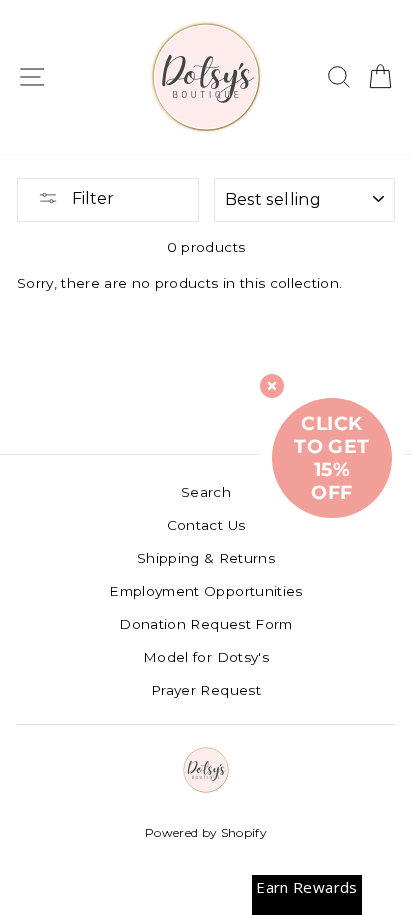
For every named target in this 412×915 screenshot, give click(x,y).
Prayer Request (206, 690)
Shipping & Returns (206, 558)
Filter (91, 198)
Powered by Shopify (206, 832)
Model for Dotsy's (206, 657)
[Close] (272, 386)
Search (206, 492)
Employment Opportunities (205, 591)
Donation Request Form (205, 624)
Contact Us (206, 525)
